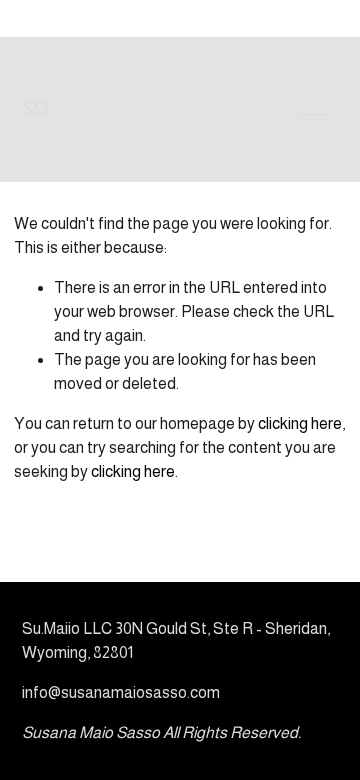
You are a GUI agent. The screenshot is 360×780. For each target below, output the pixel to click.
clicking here (300, 423)
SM (35, 109)
